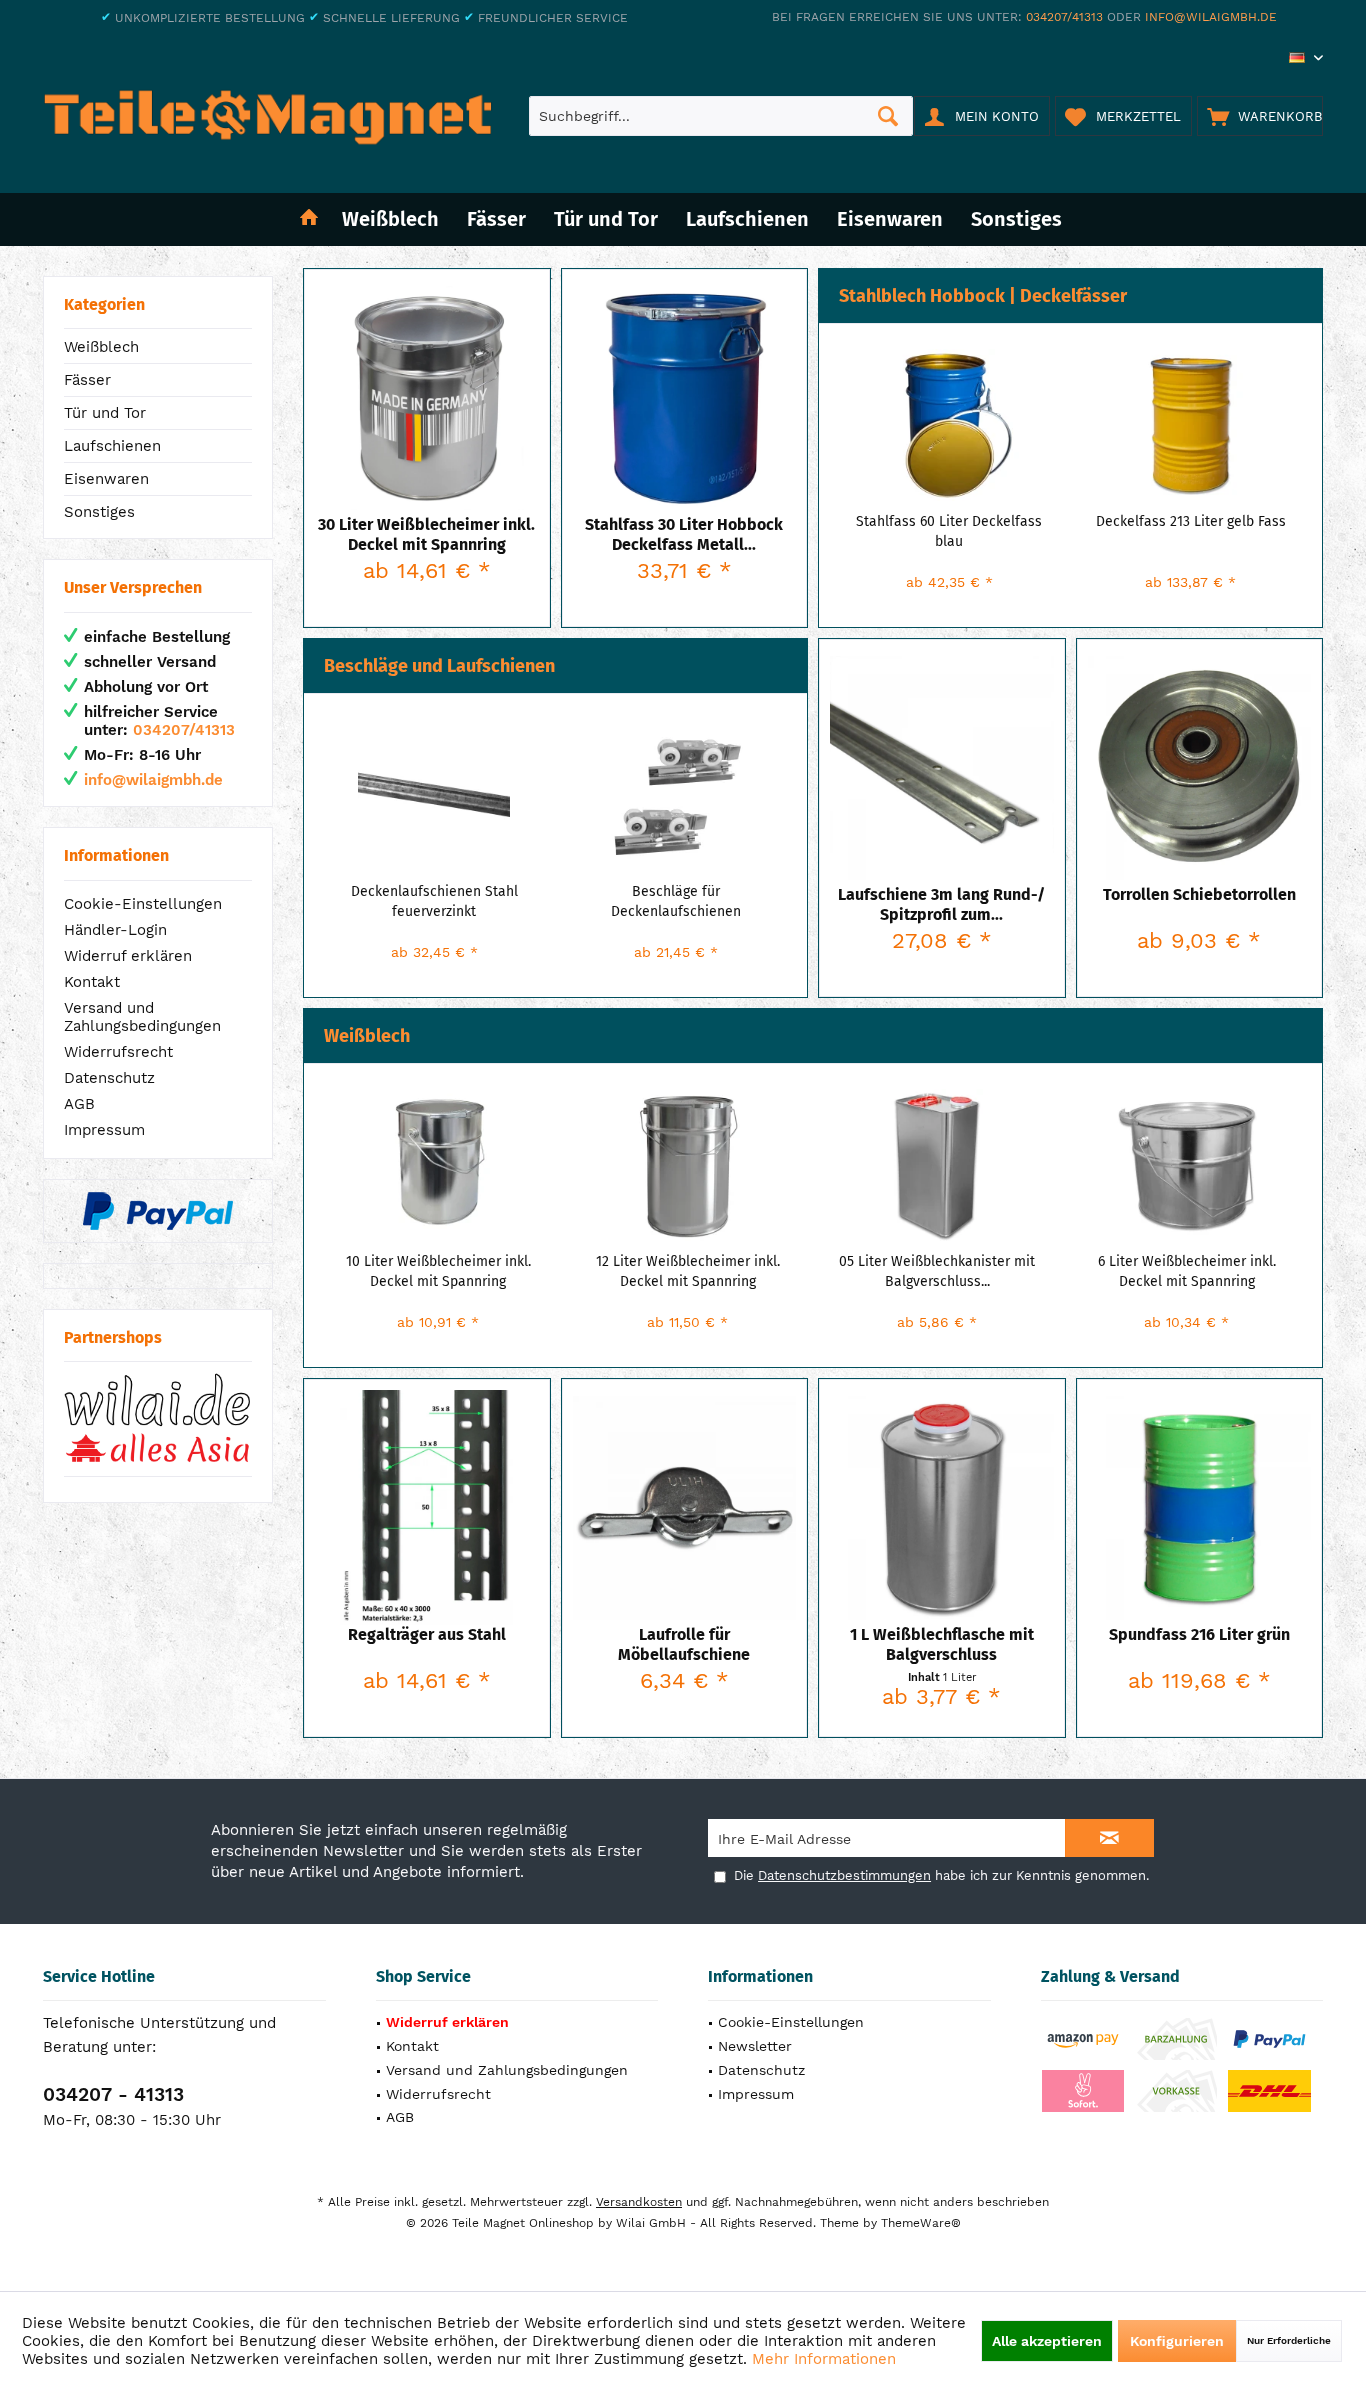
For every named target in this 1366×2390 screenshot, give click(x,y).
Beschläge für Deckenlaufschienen (676, 901)
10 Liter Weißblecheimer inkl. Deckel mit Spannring (438, 1271)
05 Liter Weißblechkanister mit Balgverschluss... (937, 1271)
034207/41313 (1064, 17)
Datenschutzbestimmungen (844, 1875)
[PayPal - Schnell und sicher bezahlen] (158, 1211)
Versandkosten (639, 2202)
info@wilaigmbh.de (1211, 17)
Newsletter (755, 2046)
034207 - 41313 (113, 2094)
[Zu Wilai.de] (158, 1418)
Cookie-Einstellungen (143, 904)
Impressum (104, 1130)
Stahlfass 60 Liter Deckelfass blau (949, 531)
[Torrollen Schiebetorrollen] (1200, 767)
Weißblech (101, 347)
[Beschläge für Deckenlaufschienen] (676, 795)
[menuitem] (1260, 116)
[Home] (309, 219)
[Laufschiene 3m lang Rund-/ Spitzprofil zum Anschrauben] (942, 767)
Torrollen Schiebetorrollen (1199, 894)
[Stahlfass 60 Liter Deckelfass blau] (950, 425)
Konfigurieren (1177, 2341)
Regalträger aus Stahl (427, 1634)
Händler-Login (115, 930)
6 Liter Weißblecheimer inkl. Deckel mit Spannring (1187, 1271)
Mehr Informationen (824, 2359)
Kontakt (92, 982)
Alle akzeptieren (1047, 2341)
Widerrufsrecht (118, 1052)
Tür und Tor (105, 413)
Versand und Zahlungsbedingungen (142, 1017)
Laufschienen (112, 446)
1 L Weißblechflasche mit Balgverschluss (942, 1644)
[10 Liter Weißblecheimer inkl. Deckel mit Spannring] (439, 1165)
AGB (79, 1104)
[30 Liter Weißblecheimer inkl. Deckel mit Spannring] (427, 397)
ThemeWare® (921, 2223)
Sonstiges (99, 512)
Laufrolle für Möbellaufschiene (684, 1644)
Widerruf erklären (128, 956)
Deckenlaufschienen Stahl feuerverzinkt (434, 901)
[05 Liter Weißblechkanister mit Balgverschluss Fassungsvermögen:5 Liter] (938, 1165)
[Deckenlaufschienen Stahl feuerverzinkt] (435, 795)
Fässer (87, 380)
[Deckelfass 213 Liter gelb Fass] (1191, 425)
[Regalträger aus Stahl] (427, 1507)
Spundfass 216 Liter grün (1199, 1634)
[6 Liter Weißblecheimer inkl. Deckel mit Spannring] (1187, 1165)
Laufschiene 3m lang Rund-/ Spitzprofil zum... (941, 904)
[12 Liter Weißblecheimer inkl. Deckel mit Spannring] (688, 1165)
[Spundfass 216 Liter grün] (1200, 1507)
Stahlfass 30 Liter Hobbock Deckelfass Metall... (684, 534)
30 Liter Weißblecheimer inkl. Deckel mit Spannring (426, 534)
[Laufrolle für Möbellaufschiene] (685, 1507)
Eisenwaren (106, 479)
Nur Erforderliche (1289, 2340)
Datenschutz (109, 1078)
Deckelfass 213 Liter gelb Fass (1191, 521)
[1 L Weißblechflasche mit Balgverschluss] (942, 1507)
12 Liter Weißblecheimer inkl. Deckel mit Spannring (688, 1271)
